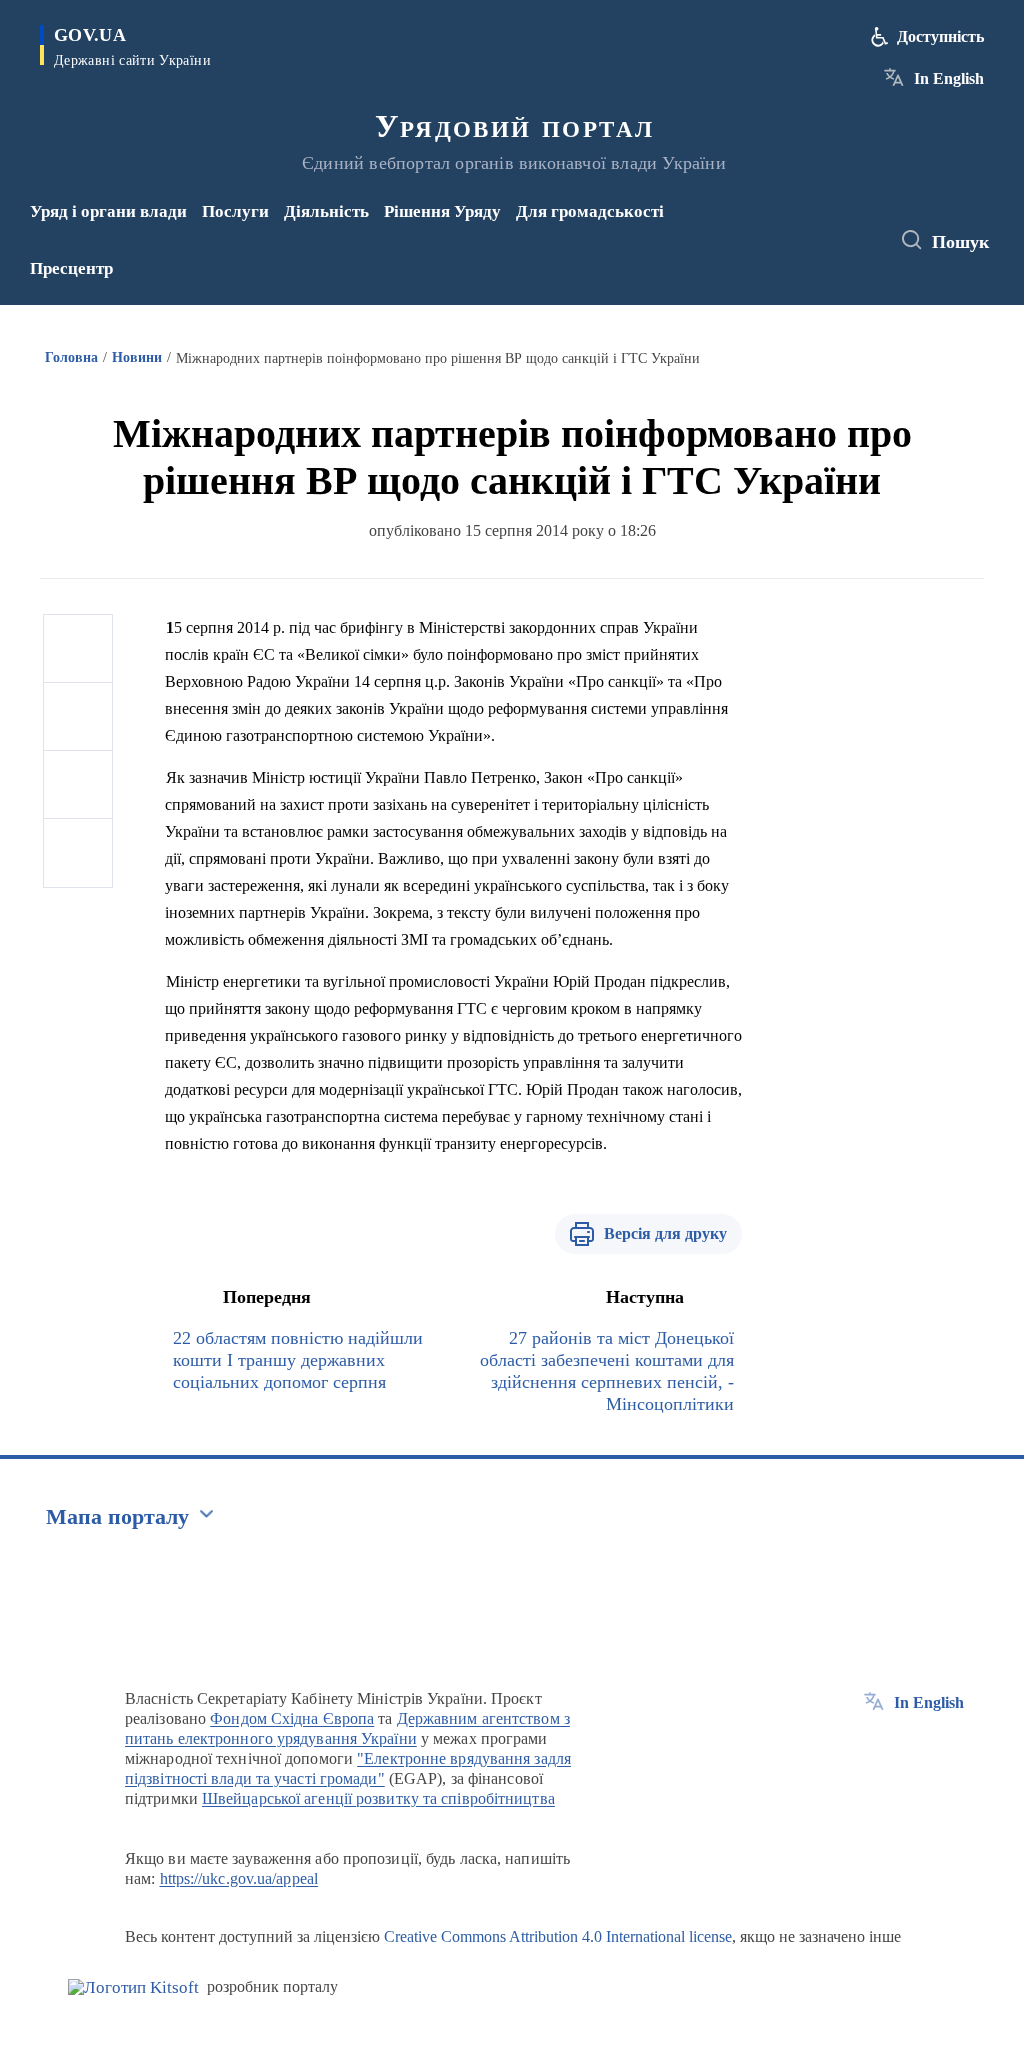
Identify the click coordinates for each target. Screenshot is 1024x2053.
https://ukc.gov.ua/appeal (239, 1878)
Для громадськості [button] (590, 211)
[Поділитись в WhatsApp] (78, 785)
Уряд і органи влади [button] (108, 211)
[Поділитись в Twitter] (78, 717)
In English (949, 78)
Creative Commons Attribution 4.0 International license (558, 1936)
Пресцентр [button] (71, 268)
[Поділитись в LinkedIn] (78, 853)
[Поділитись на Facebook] (78, 649)
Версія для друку (665, 1233)
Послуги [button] (235, 211)
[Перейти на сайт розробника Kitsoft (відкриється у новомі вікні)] (133, 1987)
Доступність (940, 36)
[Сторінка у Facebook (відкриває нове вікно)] (800, 227)
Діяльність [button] (326, 211)
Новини (137, 357)
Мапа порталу (117, 1516)
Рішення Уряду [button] (442, 211)
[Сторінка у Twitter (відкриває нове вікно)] (833, 227)
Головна (71, 357)
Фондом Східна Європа (292, 1718)
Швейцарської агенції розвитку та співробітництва (378, 1798)
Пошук (960, 242)
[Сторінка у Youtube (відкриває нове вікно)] (804, 254)
